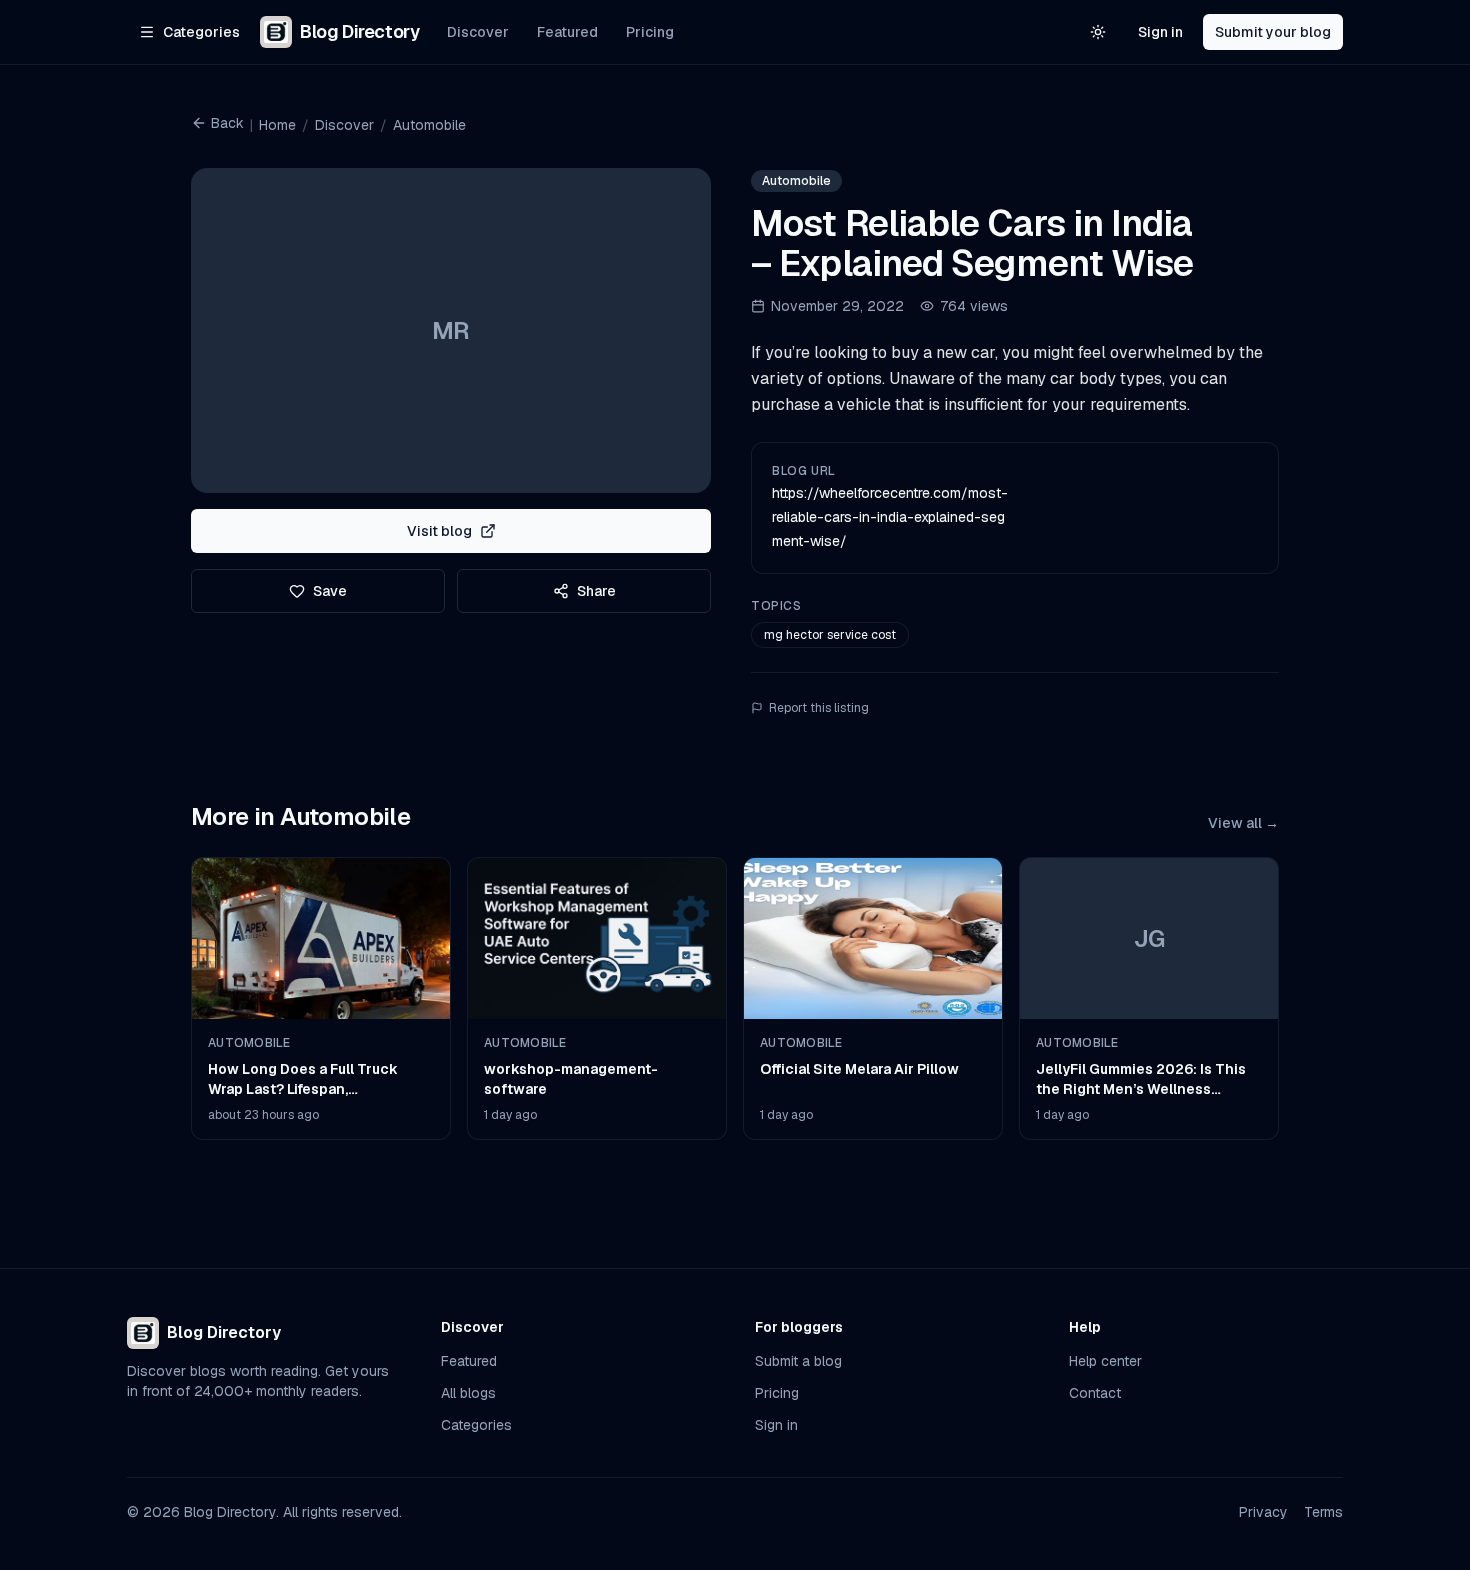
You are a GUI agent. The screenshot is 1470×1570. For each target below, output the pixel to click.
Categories (476, 1425)
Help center (1105, 1361)
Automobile (429, 125)
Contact (1095, 1393)
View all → (1243, 823)
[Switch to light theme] (1098, 32)
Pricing (650, 32)
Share (596, 591)
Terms (1323, 1512)
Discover (478, 32)
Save (330, 591)
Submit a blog (798, 1361)
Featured (567, 32)
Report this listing (819, 708)
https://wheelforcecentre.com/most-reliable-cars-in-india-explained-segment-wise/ (890, 517)
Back (227, 123)
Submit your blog (1273, 32)
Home (277, 125)
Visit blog (439, 531)
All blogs (468, 1393)
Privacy (1263, 1512)
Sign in (1160, 32)
